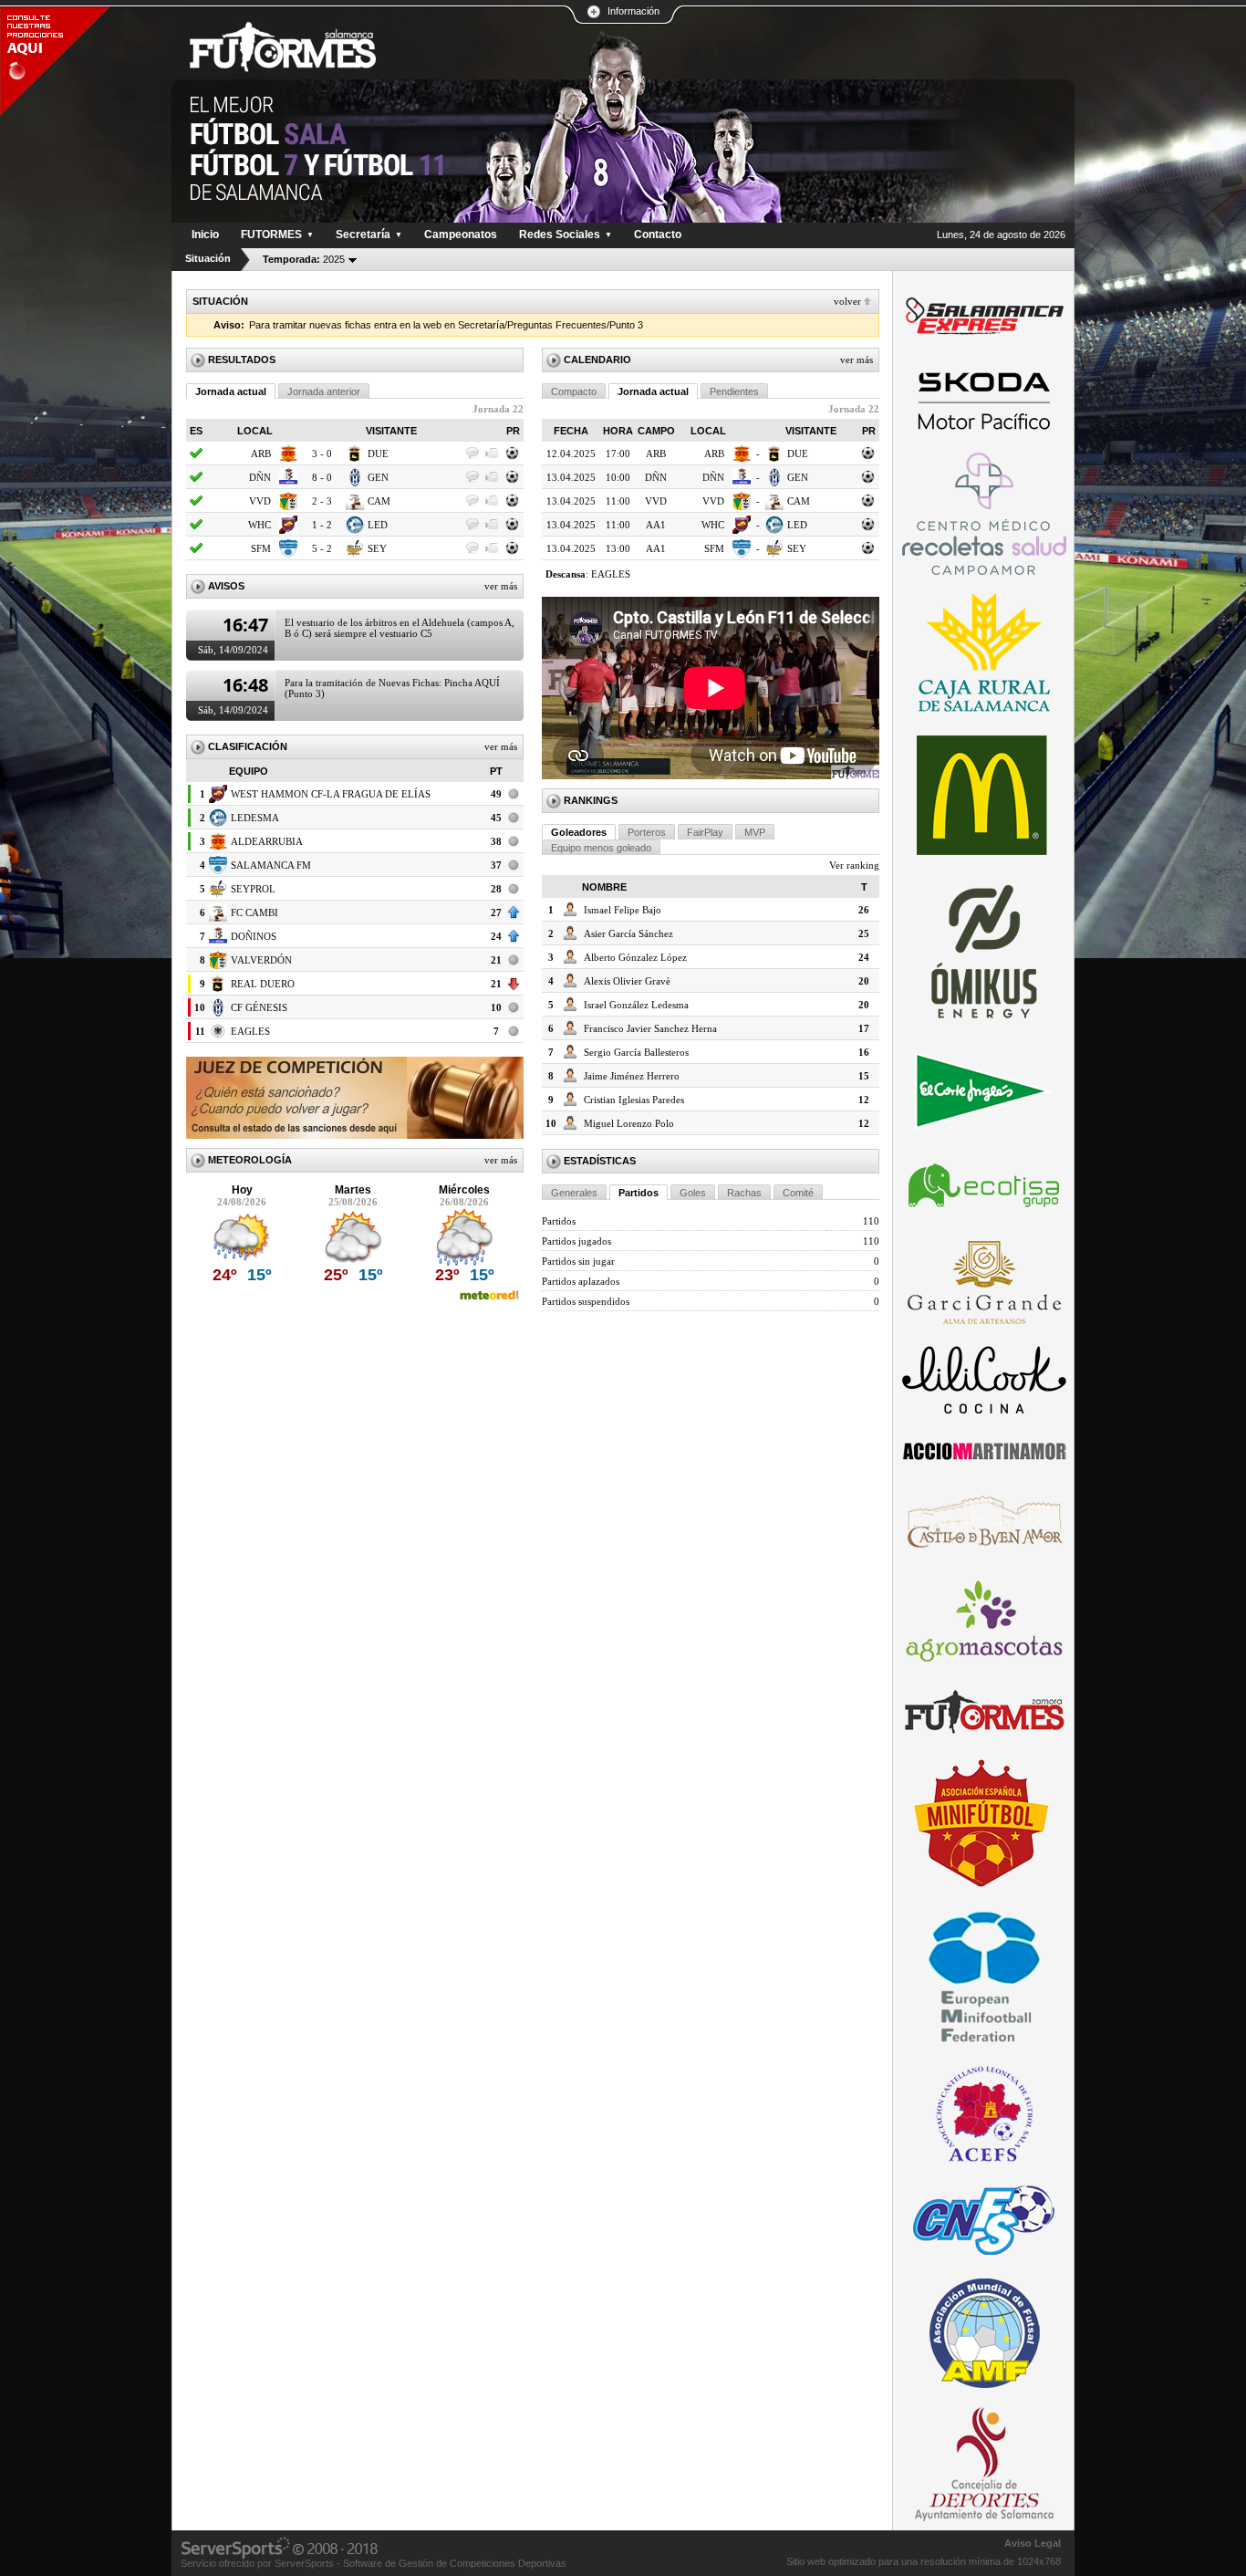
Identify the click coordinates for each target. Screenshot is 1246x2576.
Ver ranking (854, 865)
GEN (378, 477)
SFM (261, 548)
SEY (377, 548)
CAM (379, 501)
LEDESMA (255, 818)
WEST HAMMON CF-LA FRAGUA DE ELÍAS (331, 794)
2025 (304, 259)
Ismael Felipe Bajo (623, 910)
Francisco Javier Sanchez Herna (650, 1028)
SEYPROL (253, 889)
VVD (260, 501)
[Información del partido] (513, 458)
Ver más (501, 586)
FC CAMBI (254, 913)
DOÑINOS (254, 936)
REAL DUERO (263, 984)
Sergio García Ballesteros (636, 1052)
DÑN (260, 477)
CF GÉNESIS (259, 1007)
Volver (847, 301)
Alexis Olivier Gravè (627, 981)
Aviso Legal (1033, 2543)
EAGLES (250, 1031)
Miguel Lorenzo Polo (629, 1123)
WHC (260, 525)
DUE (378, 454)
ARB (261, 454)
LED (378, 525)
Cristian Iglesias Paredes (634, 1100)
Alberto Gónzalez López (635, 957)
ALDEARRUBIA (267, 841)
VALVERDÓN (261, 960)
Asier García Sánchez (628, 933)
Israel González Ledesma (636, 1005)
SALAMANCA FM (271, 865)
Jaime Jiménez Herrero (632, 1076)
